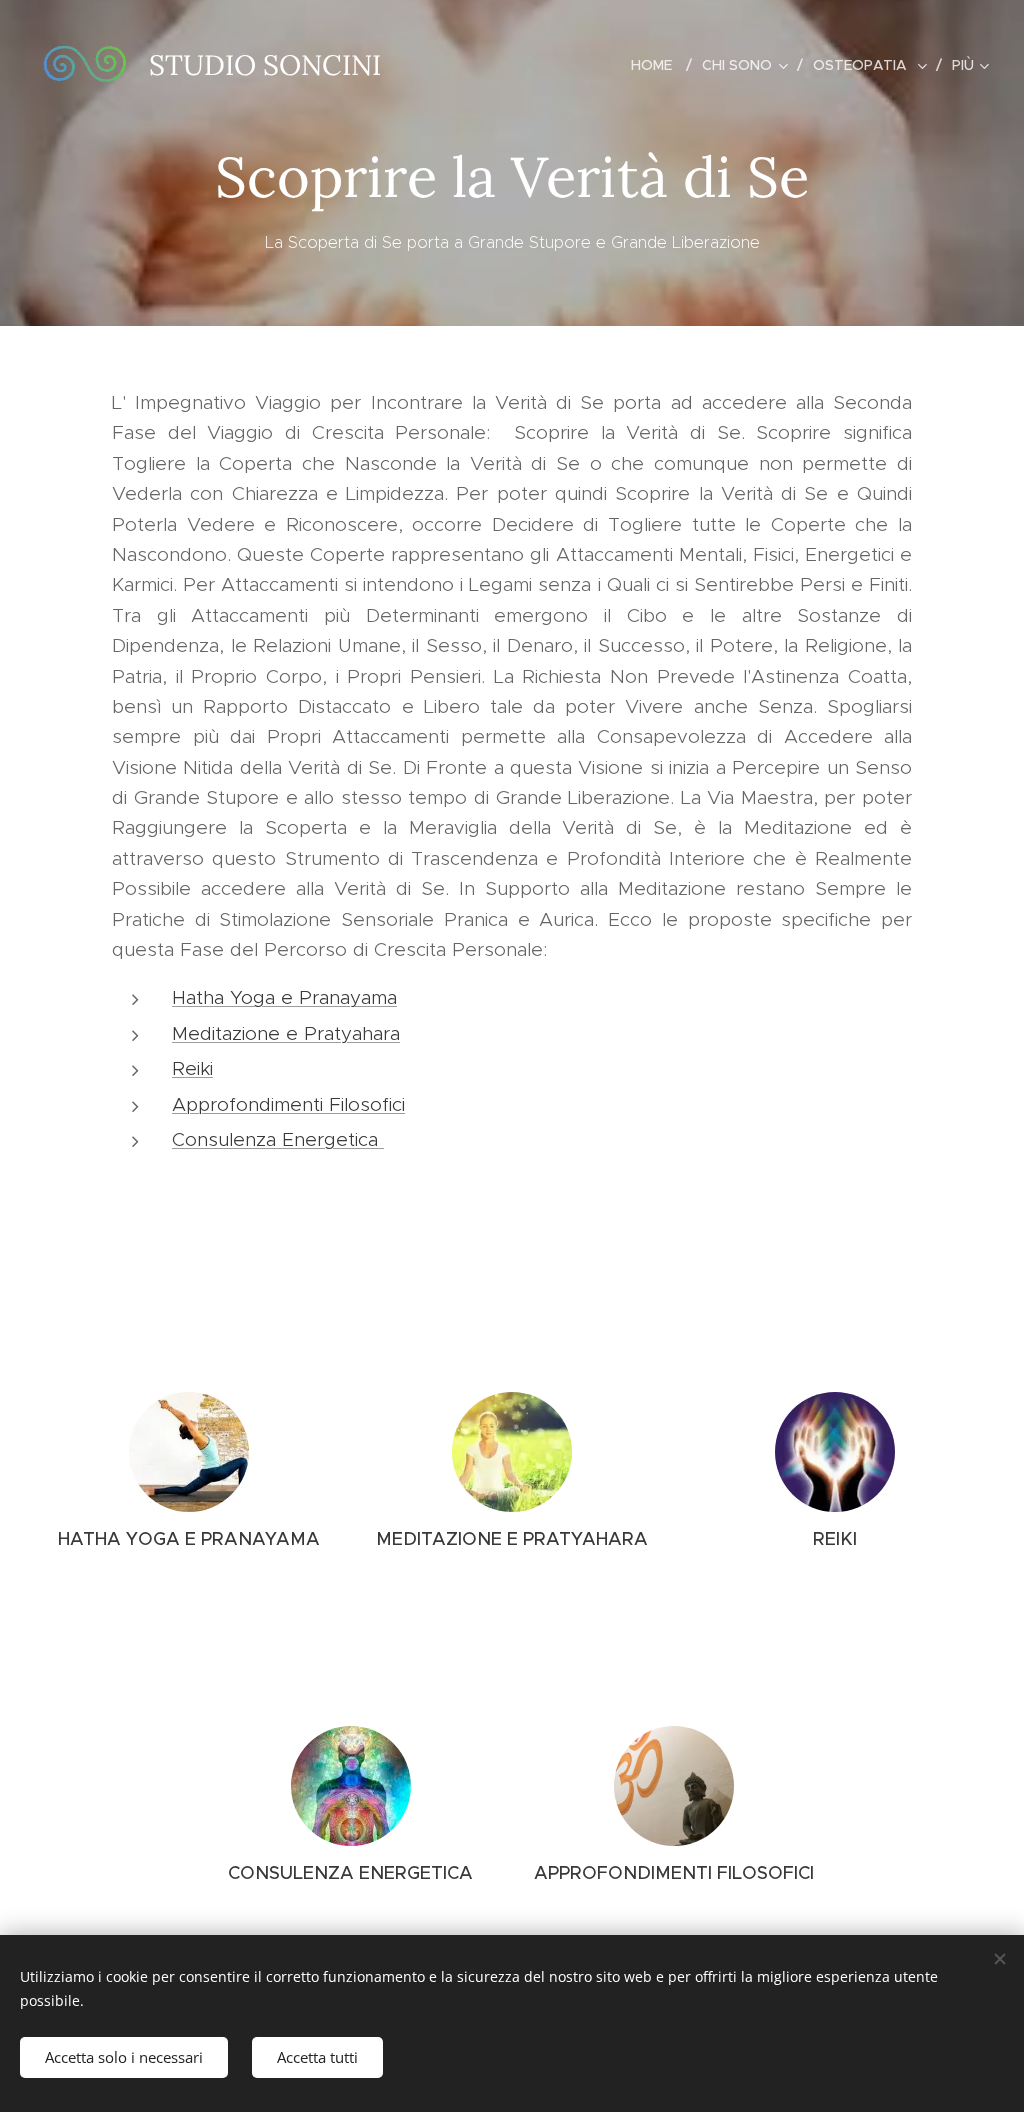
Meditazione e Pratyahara (286, 1033)
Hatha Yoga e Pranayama (284, 997)
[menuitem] (659, 65)
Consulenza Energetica (278, 1139)
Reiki (192, 1068)
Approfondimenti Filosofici (288, 1104)
